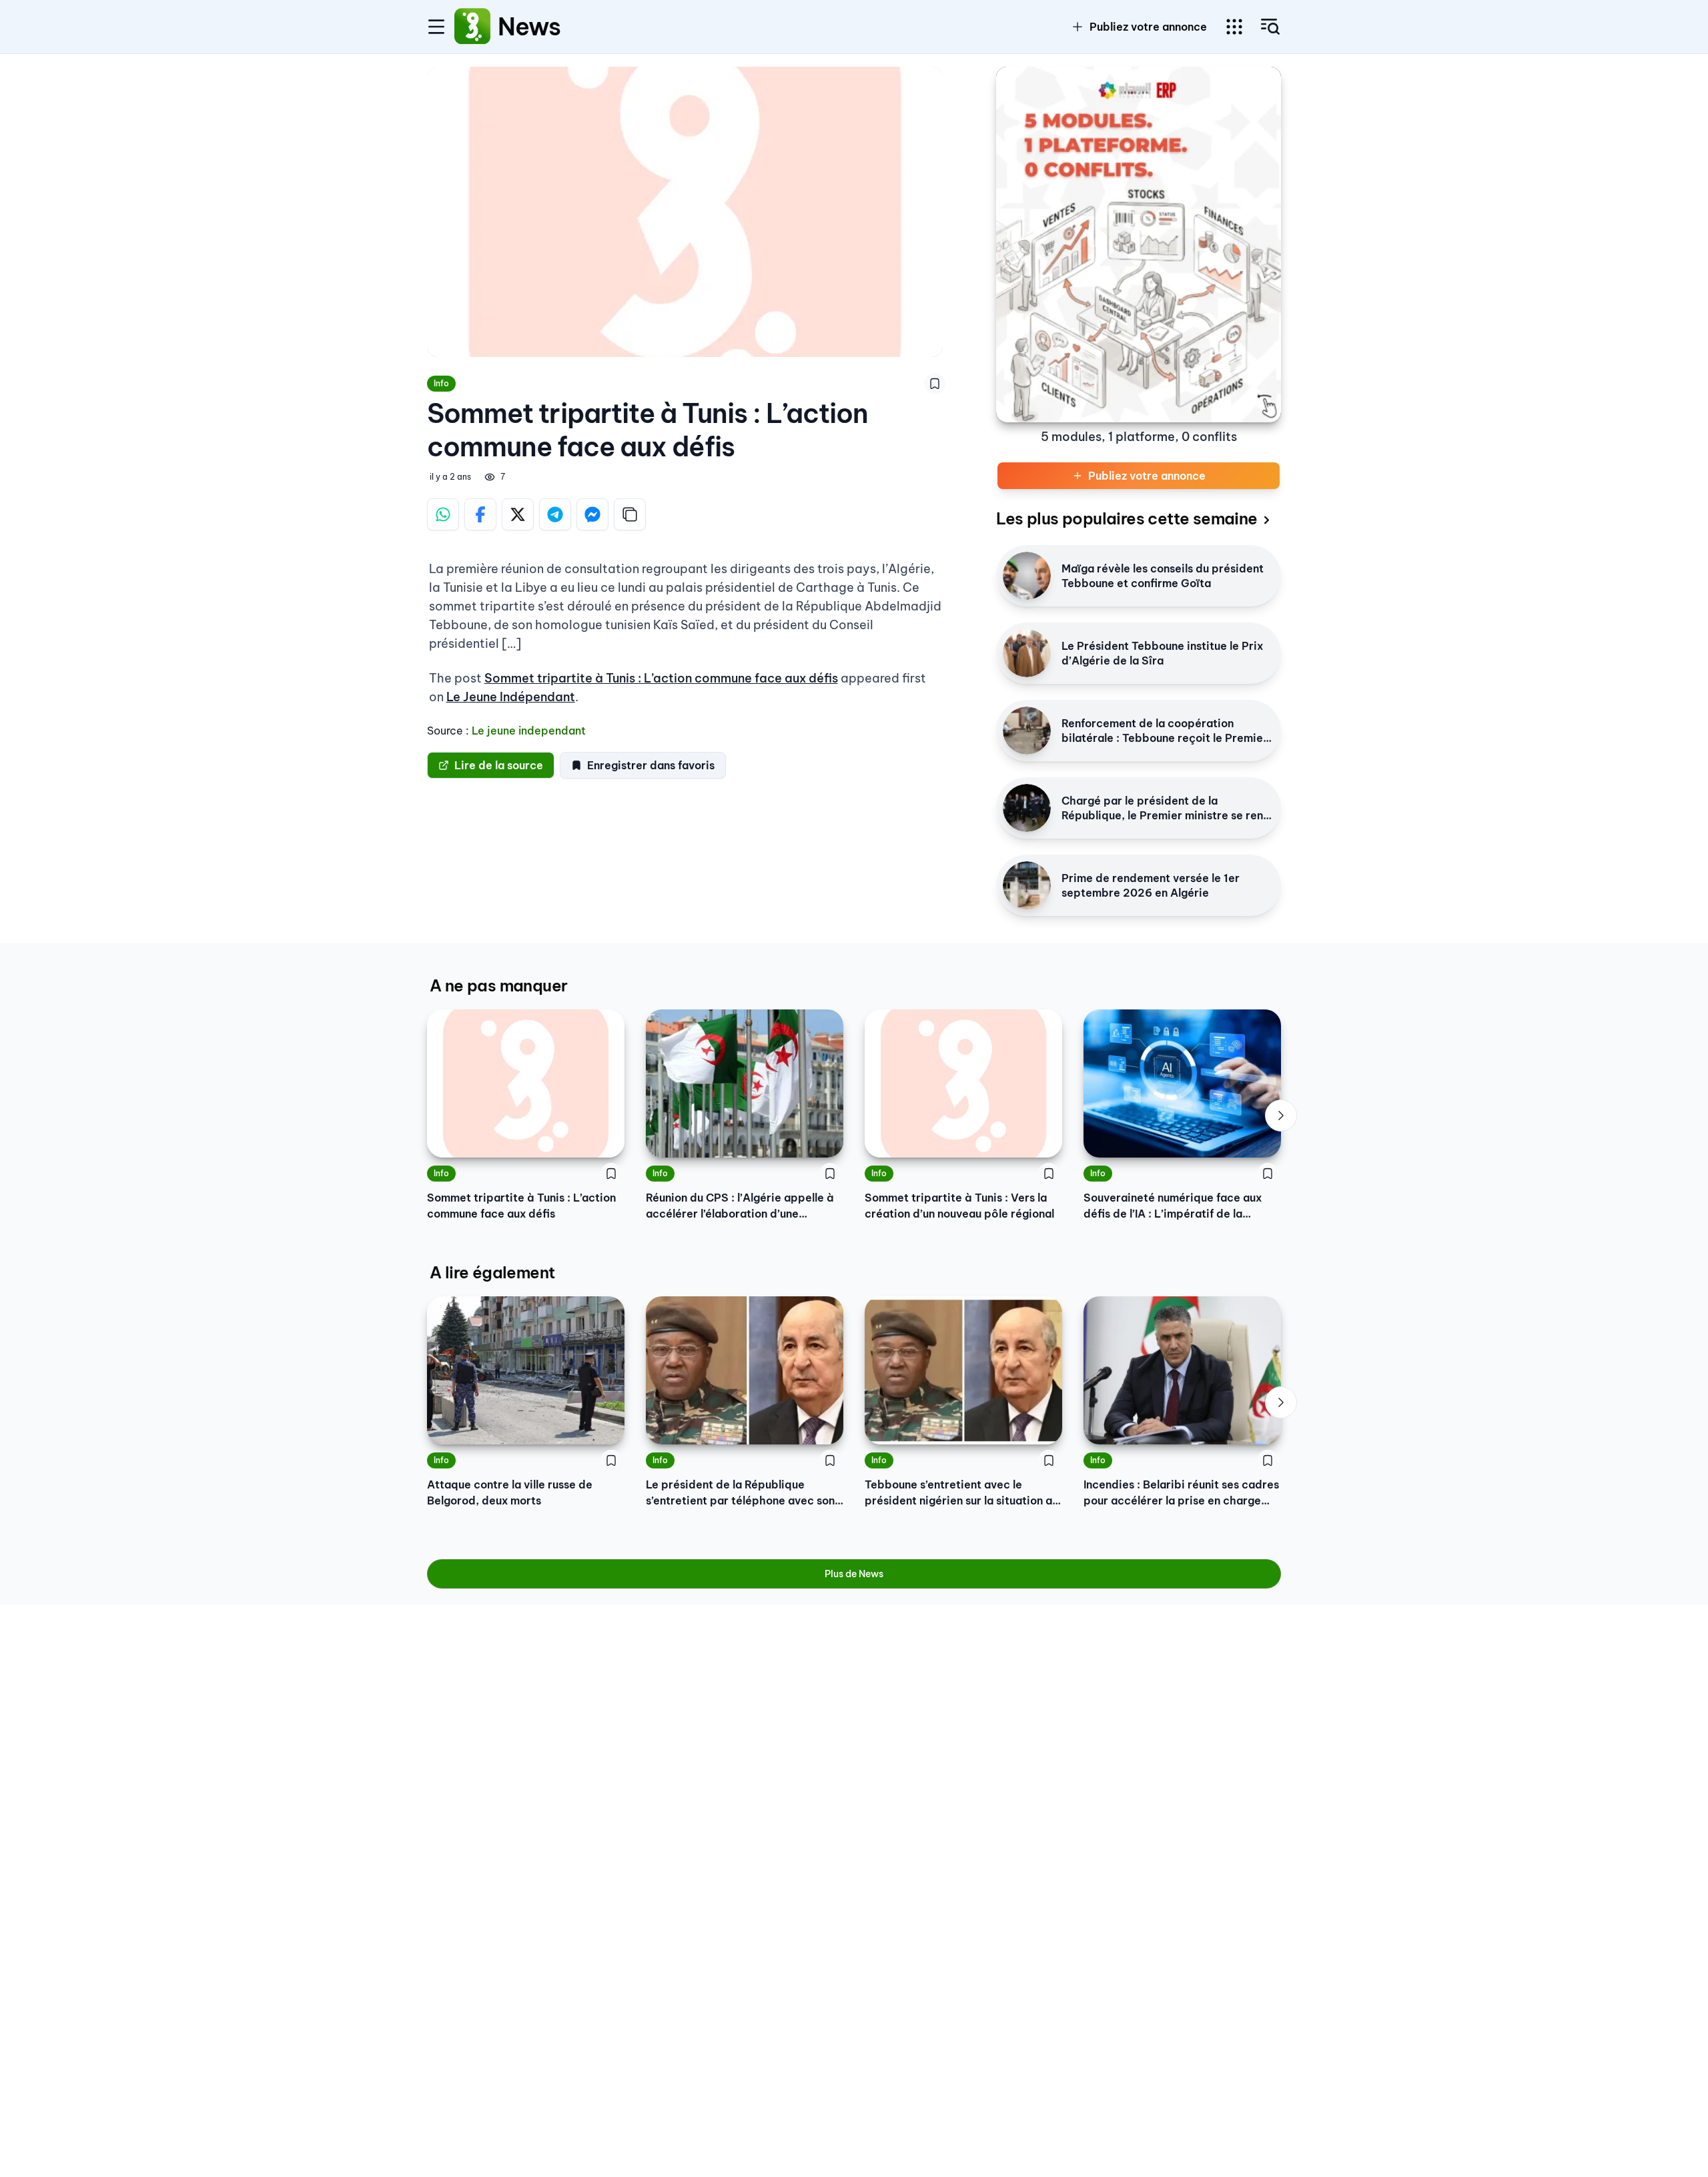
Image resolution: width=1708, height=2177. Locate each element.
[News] (472, 27)
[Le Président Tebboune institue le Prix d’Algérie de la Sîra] (1027, 653)
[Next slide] (1281, 1116)
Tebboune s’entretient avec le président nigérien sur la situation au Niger (961, 1493)
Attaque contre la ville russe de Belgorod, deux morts (510, 1492)
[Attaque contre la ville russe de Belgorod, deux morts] (526, 1370)
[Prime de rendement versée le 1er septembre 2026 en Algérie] (1027, 885)
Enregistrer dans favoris (651, 765)
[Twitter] (518, 514)
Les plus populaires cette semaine (1127, 518)
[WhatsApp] (443, 514)
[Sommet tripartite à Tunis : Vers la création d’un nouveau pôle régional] (963, 1083)
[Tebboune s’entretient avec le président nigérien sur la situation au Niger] (963, 1370)
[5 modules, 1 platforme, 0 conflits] (1139, 245)
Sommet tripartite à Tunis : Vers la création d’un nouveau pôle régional (959, 1206)
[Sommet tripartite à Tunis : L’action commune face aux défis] (526, 1083)
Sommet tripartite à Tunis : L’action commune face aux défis (661, 678)
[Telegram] (555, 514)
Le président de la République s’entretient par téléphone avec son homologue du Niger (740, 1493)
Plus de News (854, 1574)
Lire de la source (499, 765)
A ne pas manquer (498, 985)
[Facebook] (480, 514)
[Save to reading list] (935, 384)
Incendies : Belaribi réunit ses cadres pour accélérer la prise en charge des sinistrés (1181, 1493)
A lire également (492, 1272)
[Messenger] (592, 514)
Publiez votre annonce (1148, 27)
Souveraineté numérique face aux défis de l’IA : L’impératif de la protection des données (1173, 1206)
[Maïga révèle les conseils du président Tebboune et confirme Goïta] (1027, 576)
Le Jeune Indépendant (511, 697)
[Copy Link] (630, 514)
